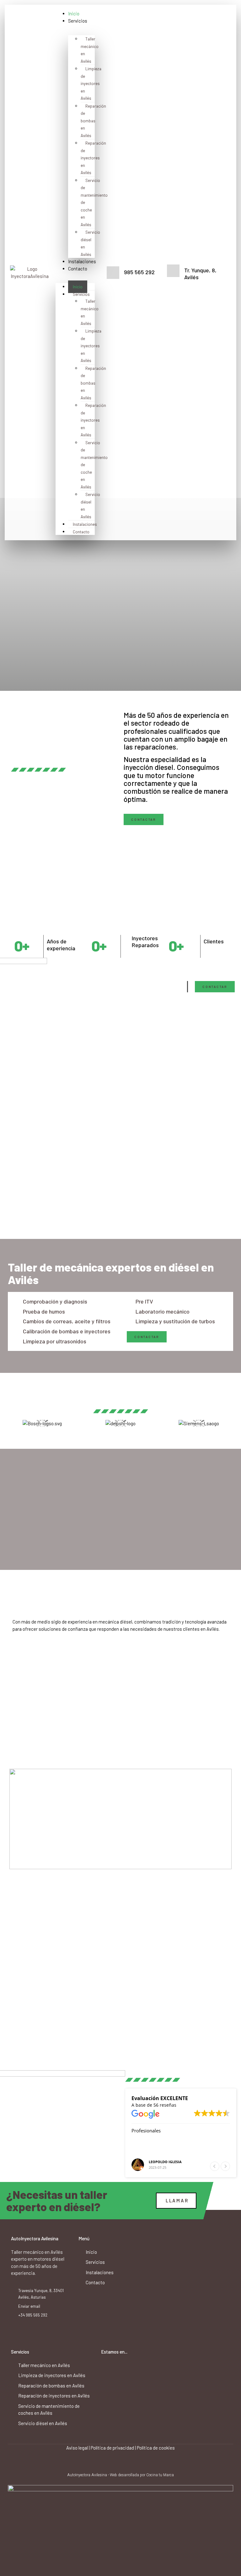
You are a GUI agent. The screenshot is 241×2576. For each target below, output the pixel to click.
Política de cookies (156, 2448)
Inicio (74, 13)
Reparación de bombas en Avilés (93, 121)
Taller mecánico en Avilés (90, 50)
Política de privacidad (112, 2448)
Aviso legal (77, 2448)
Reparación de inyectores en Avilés (93, 158)
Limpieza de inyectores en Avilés (91, 83)
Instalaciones (82, 261)
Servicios (78, 21)
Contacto (78, 269)
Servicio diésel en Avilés (90, 243)
